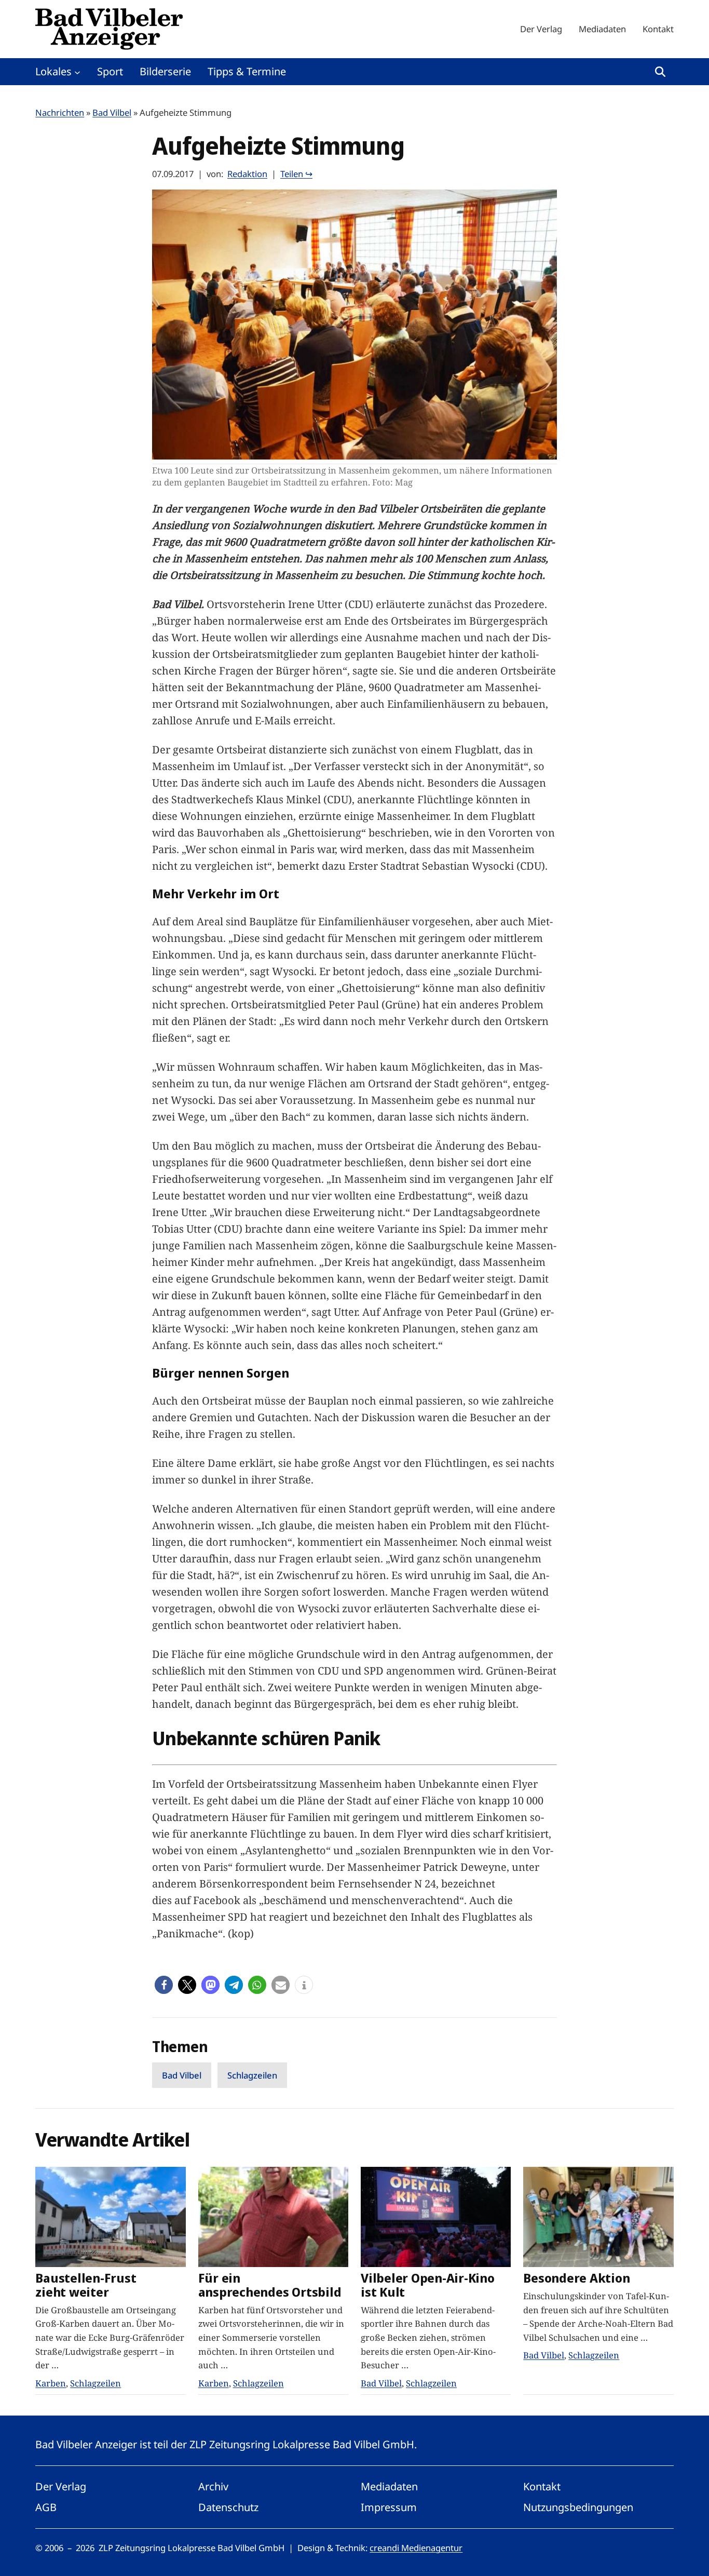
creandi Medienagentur (416, 2548)
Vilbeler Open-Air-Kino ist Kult (428, 2285)
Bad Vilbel (112, 112)
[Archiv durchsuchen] (660, 72)
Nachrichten (60, 112)
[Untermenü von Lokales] (77, 72)
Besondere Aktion (576, 2278)
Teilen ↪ (296, 174)
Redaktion (247, 174)
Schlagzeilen (252, 2075)
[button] (164, 1985)
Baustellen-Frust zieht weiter (86, 2285)
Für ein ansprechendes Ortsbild (270, 2285)
